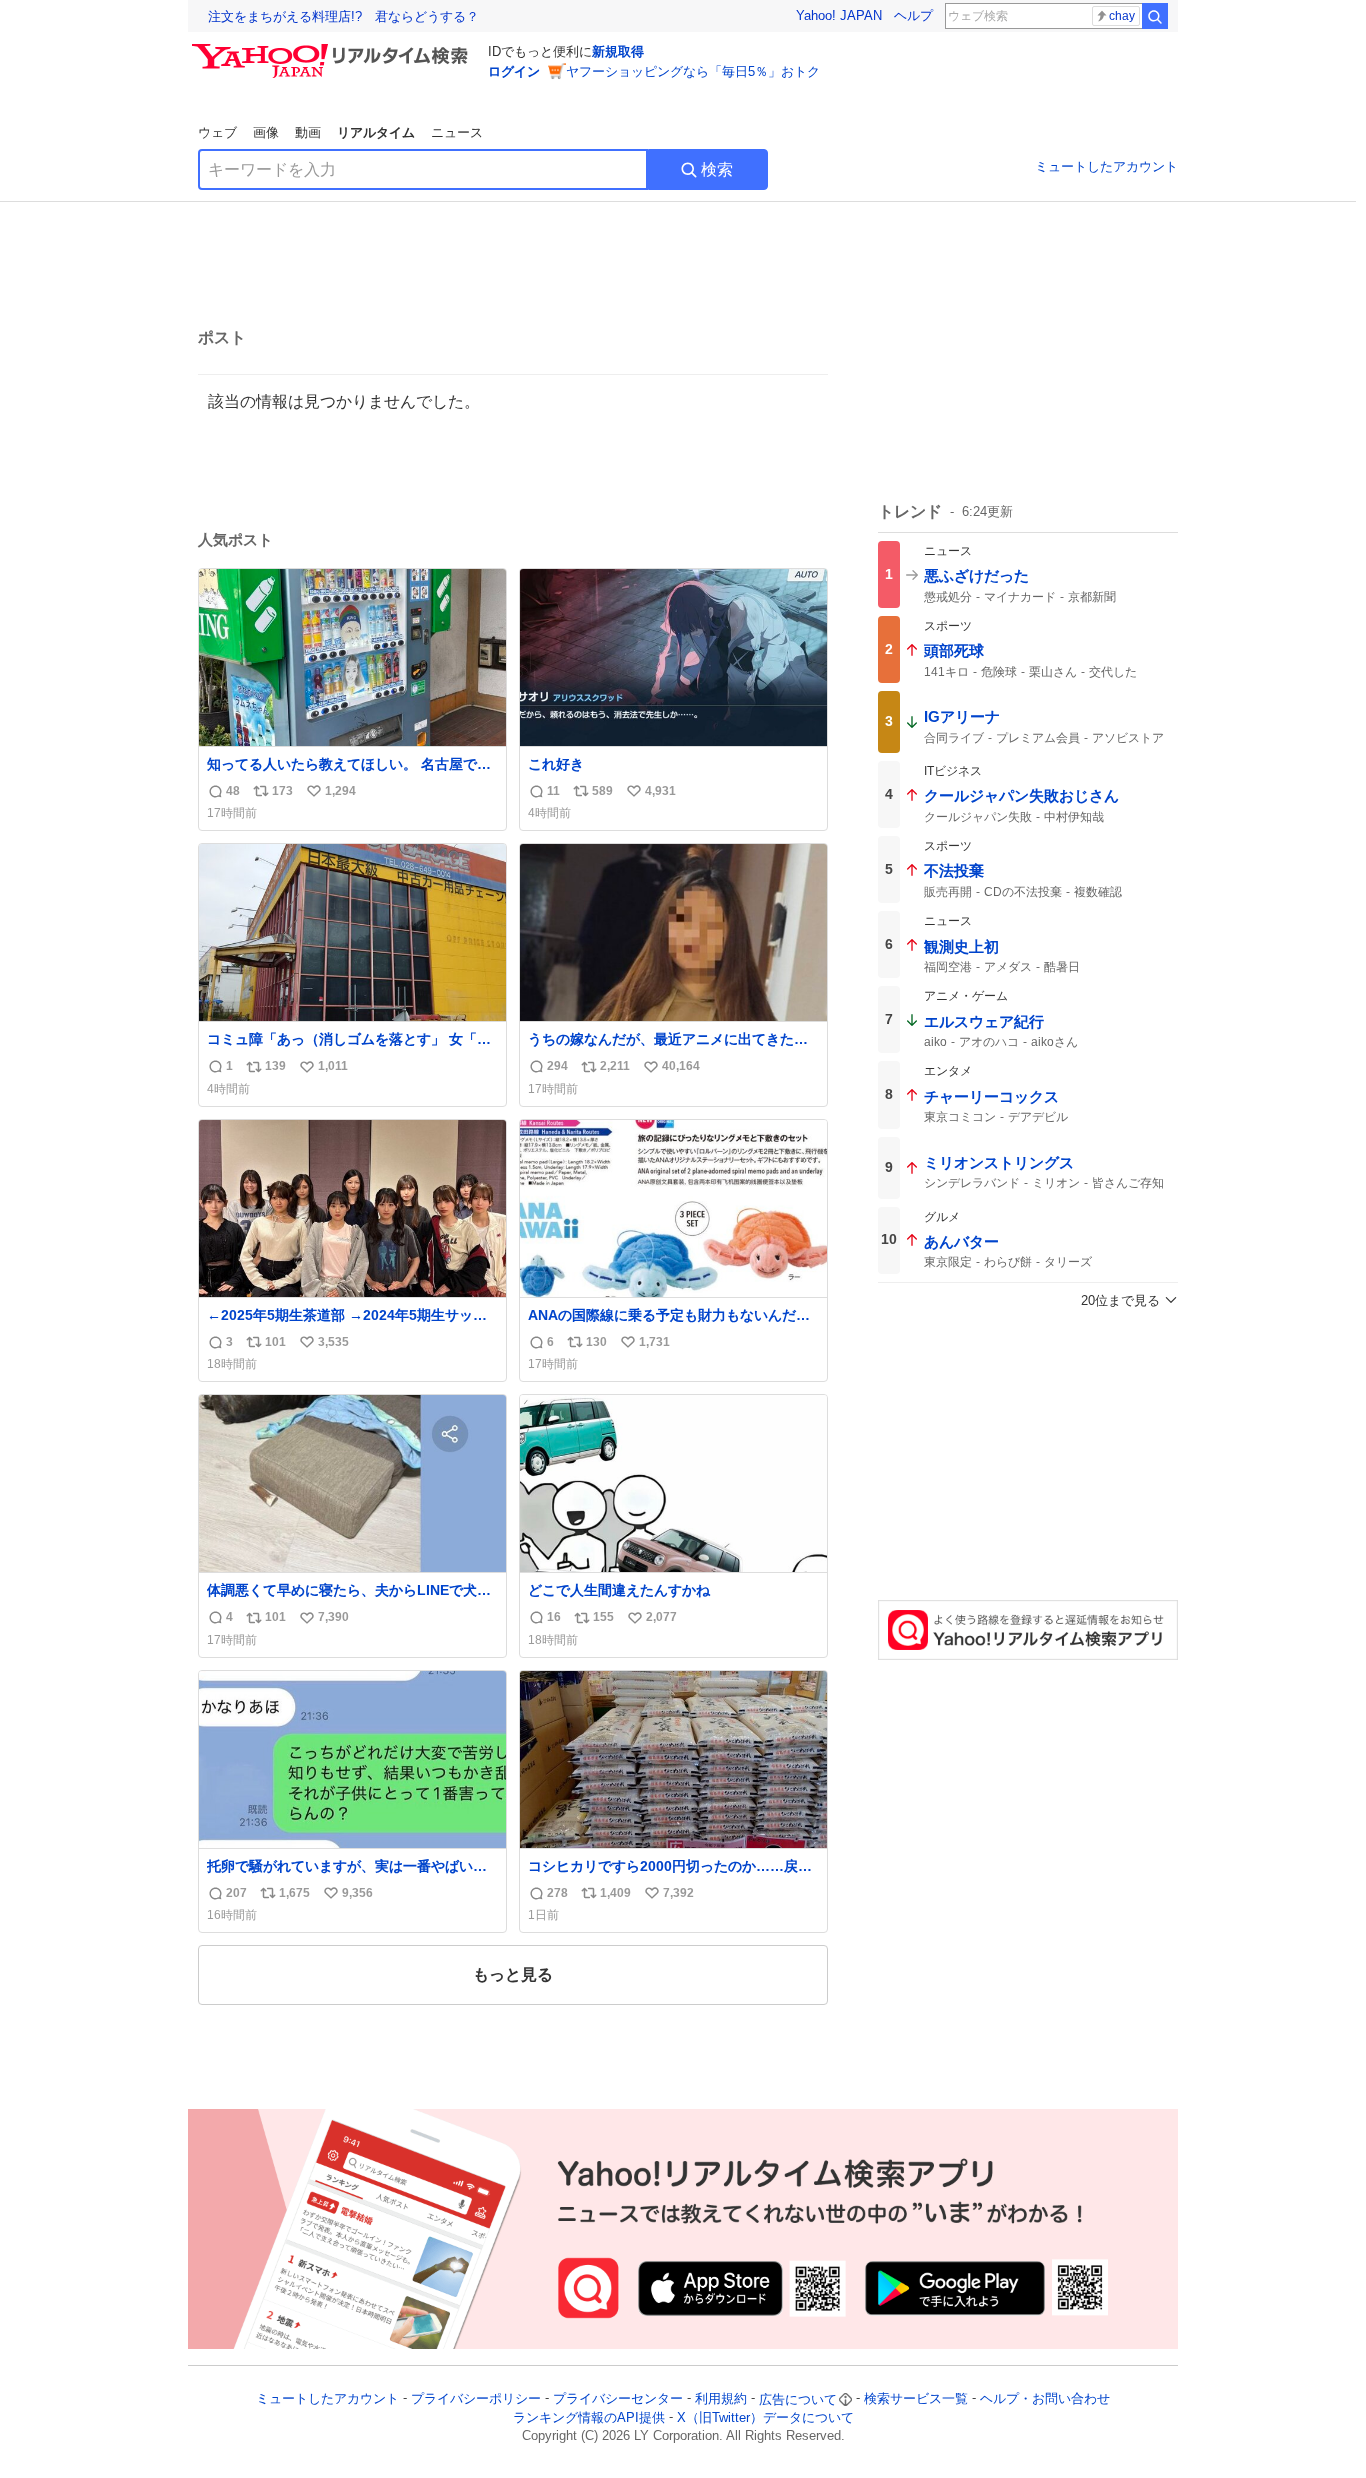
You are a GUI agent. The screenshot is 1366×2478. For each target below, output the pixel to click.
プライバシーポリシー (476, 2399)
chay (1122, 16)
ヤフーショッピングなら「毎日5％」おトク (693, 71)
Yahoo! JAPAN (839, 15)
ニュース (457, 132)
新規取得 (618, 51)
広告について (798, 2399)
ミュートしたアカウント (1106, 166)
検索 (717, 169)
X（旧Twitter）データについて (765, 2417)
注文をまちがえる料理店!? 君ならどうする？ (343, 16)
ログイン (514, 71)
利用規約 (721, 2399)
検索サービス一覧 (916, 2399)
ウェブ (217, 132)
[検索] (1155, 16)
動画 (308, 132)
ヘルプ (913, 15)
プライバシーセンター (618, 2399)
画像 (266, 132)
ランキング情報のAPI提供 (589, 2417)
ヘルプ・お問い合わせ (1045, 2399)
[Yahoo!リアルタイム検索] (333, 49)
